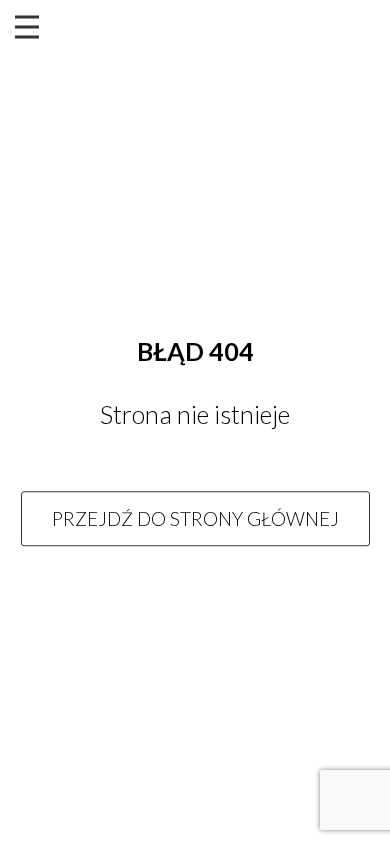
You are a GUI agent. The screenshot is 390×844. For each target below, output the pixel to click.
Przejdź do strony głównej (195, 518)
